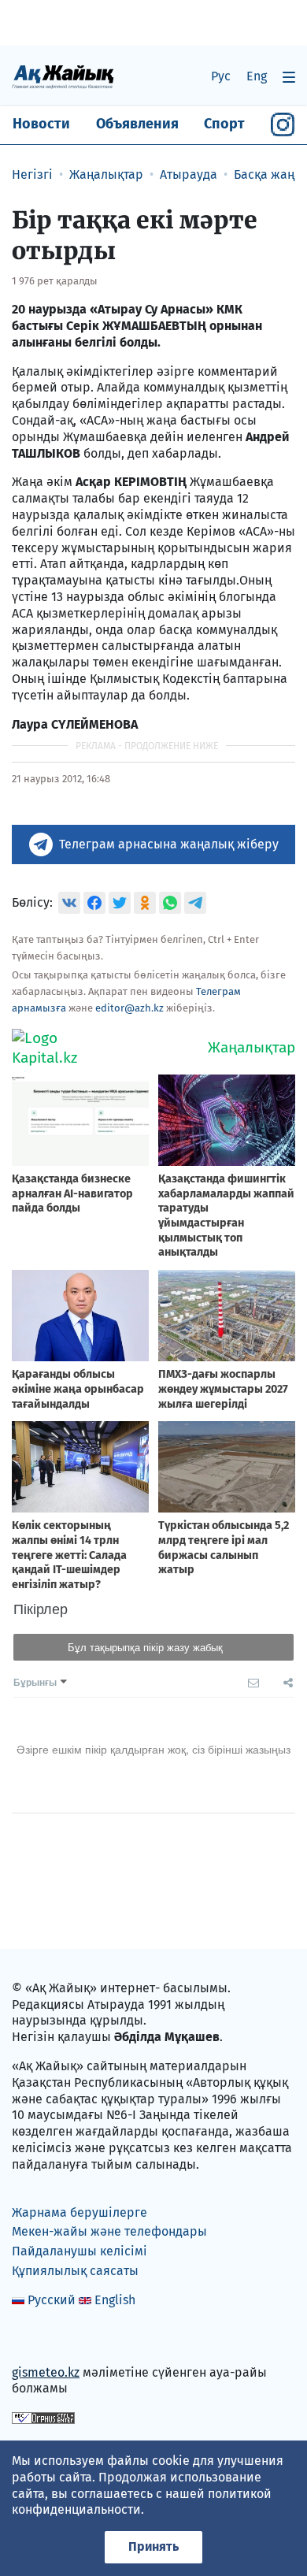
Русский (52, 2300)
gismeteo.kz (46, 2372)
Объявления (137, 124)
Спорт (224, 124)
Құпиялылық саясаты (75, 2271)
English (115, 2300)
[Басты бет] (63, 76)
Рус (221, 76)
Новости (41, 124)
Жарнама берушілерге (80, 2212)
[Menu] (289, 77)
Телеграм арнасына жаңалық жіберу (169, 844)
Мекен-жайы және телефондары (109, 2231)
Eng (257, 76)
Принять (153, 2546)
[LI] (46, 2338)
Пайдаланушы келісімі (80, 2251)
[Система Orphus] (43, 2417)
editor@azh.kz (129, 1008)
